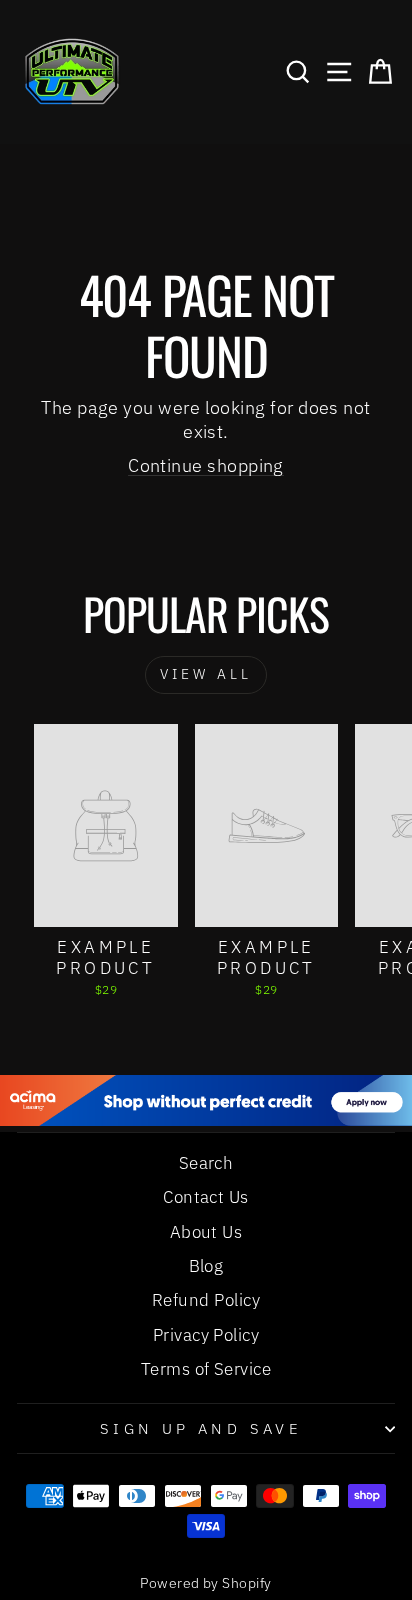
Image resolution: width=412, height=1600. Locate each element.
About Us (206, 1232)
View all (206, 674)
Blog (206, 1266)
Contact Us (206, 1197)
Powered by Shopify (205, 1583)
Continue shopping (206, 465)
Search (206, 1163)
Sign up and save (201, 1428)
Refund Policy (206, 1300)
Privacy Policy (206, 1335)
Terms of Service (206, 1369)
